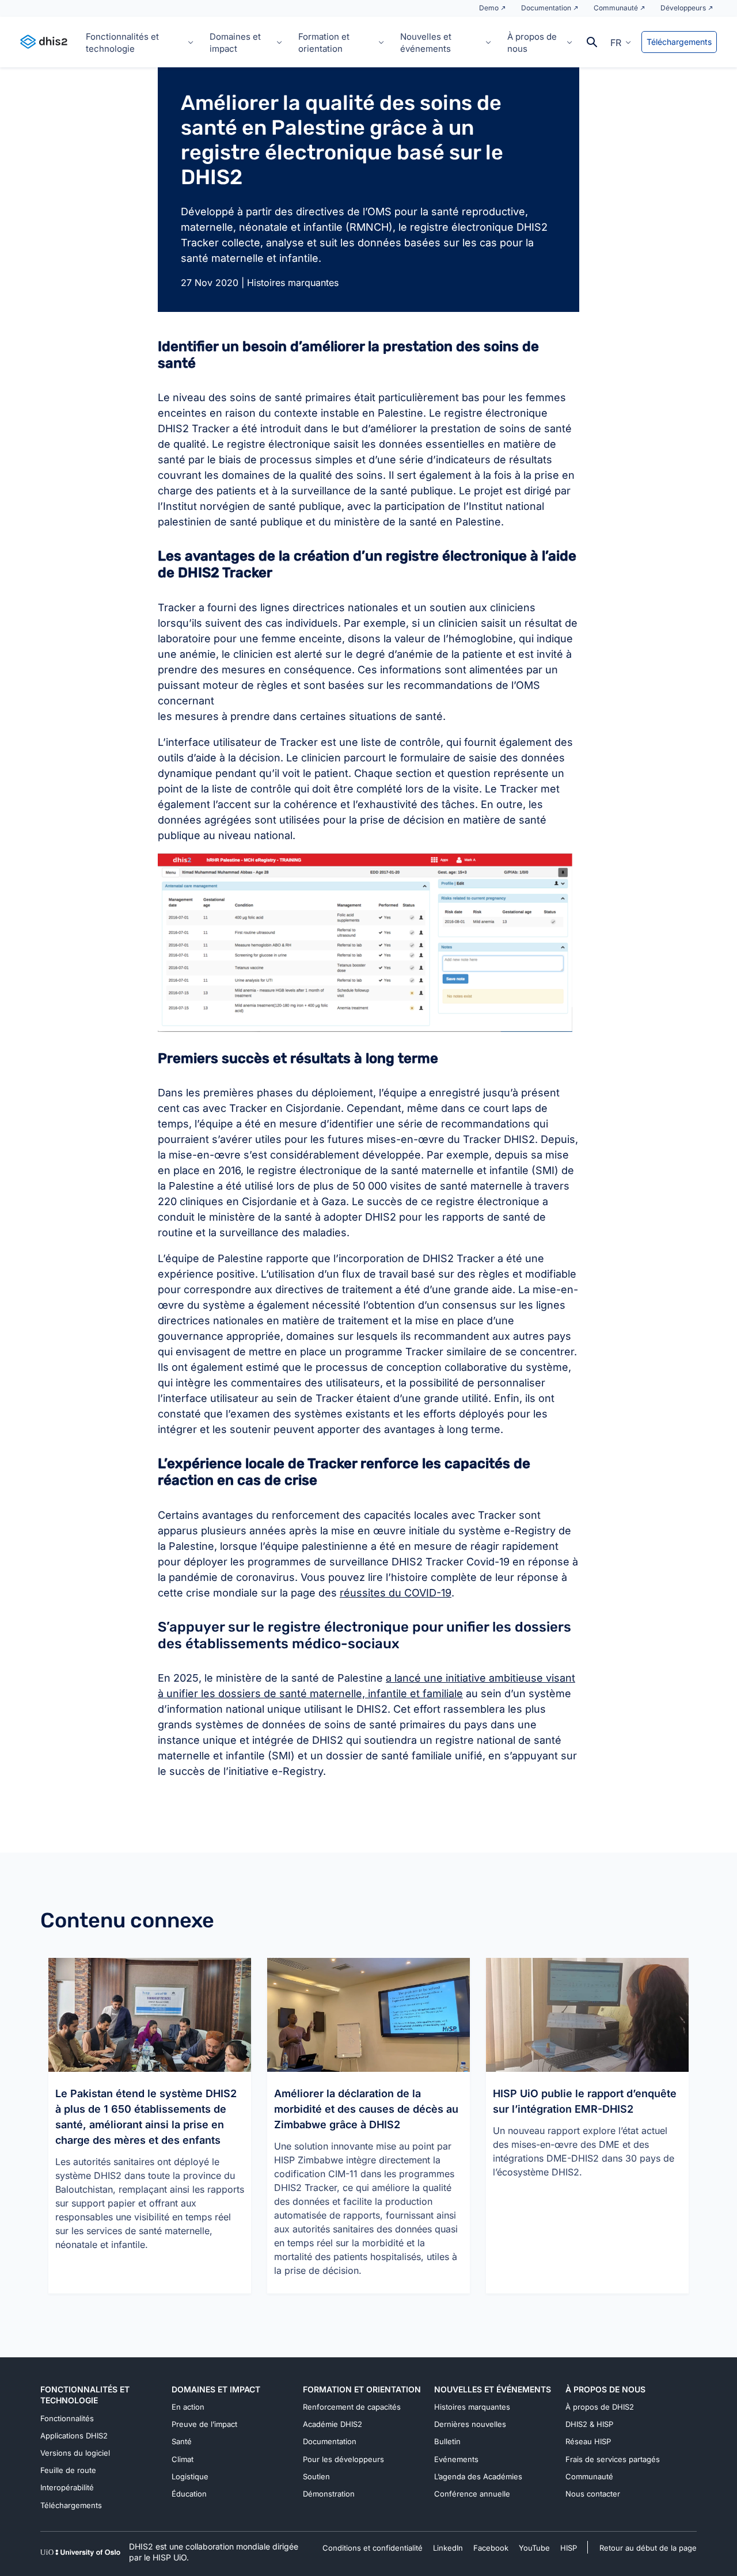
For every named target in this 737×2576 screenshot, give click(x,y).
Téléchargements (679, 42)
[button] (621, 42)
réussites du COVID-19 (396, 1593)
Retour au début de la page (648, 2548)
